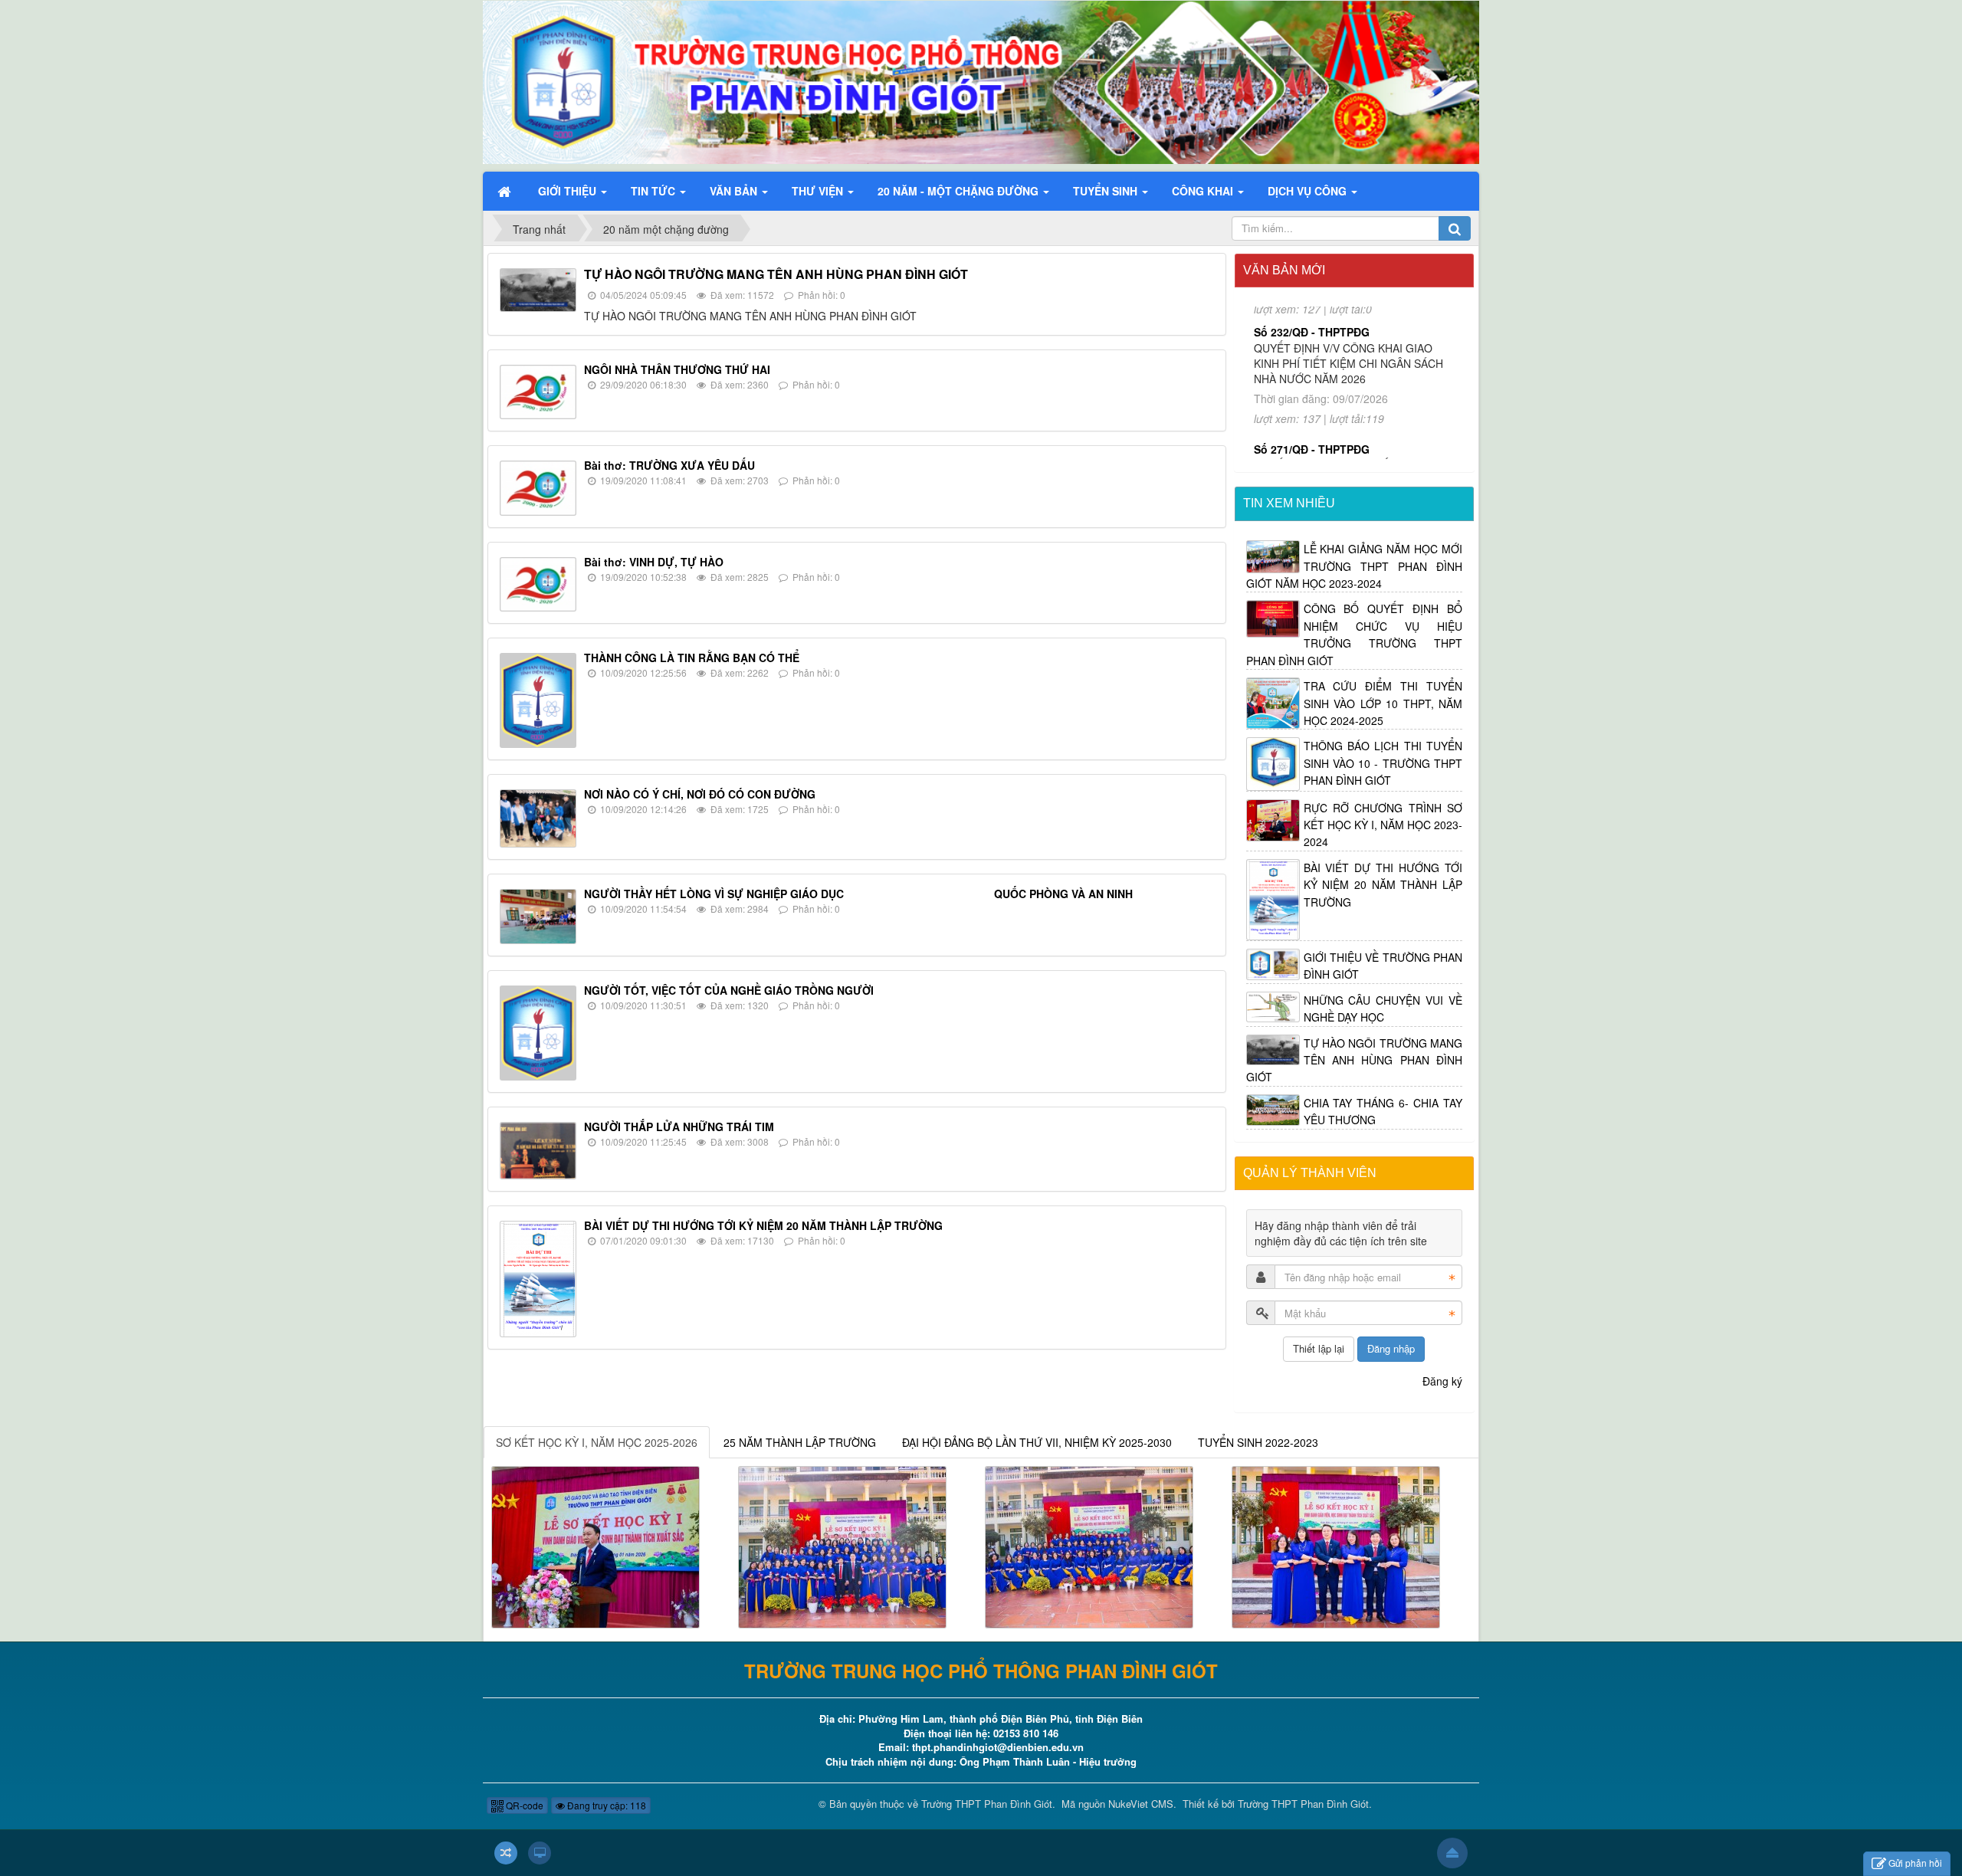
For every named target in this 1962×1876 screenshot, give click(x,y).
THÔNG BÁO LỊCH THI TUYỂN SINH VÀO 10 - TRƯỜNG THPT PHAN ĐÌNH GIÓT (1383, 763)
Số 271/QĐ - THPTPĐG (1312, 319)
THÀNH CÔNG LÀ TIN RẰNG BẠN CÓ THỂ (692, 658)
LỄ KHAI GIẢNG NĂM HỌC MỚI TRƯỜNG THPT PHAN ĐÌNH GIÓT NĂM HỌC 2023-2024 (1355, 566)
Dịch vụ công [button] (1309, 191)
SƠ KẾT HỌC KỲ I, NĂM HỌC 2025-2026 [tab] (597, 1442)
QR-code (523, 1805)
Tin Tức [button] (655, 191)
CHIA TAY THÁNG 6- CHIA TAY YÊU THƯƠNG (1383, 1111)
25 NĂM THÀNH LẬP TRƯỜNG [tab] (800, 1442)
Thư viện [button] (819, 191)
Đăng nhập (1391, 1348)
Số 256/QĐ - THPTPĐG (1312, 443)
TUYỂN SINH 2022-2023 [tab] (1258, 1442)
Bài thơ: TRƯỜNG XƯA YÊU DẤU (669, 465)
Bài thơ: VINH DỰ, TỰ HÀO (654, 562)
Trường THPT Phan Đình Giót (987, 1804)
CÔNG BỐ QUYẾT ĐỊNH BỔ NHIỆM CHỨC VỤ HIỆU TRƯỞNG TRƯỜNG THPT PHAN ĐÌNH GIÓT (1355, 634)
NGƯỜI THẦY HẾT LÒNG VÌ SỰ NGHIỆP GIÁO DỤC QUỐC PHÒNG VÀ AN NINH (858, 894)
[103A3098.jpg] (595, 1546)
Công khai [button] (1204, 191)
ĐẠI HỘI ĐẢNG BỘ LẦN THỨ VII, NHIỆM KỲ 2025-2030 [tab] (1037, 1442)
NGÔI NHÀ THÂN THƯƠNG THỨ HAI (677, 369)
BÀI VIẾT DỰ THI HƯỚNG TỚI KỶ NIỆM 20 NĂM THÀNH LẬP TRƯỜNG (763, 1225)
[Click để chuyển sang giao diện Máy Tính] (540, 1853)
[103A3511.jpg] (842, 1546)
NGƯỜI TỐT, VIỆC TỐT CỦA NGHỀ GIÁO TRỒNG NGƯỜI (729, 990)
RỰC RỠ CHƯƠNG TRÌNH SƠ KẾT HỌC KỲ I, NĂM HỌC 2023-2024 (1383, 825)
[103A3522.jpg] (1089, 1546)
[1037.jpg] (1336, 1546)
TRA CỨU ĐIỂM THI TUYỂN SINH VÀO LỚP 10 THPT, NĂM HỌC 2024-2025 (1383, 703)
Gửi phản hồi (1915, 1863)
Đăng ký (1442, 1381)
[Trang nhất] (506, 191)
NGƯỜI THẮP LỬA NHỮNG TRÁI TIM (679, 1127)
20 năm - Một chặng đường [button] (960, 191)
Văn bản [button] (735, 191)
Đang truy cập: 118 (605, 1805)
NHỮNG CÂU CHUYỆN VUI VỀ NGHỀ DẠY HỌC (1383, 1009)
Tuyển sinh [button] (1107, 191)
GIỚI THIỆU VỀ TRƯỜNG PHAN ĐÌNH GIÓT (1383, 966)
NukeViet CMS (1141, 1804)
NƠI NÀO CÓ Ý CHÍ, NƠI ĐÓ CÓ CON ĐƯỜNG (700, 794)
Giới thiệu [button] (569, 191)
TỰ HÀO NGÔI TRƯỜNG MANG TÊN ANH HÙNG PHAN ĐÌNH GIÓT (776, 274)
